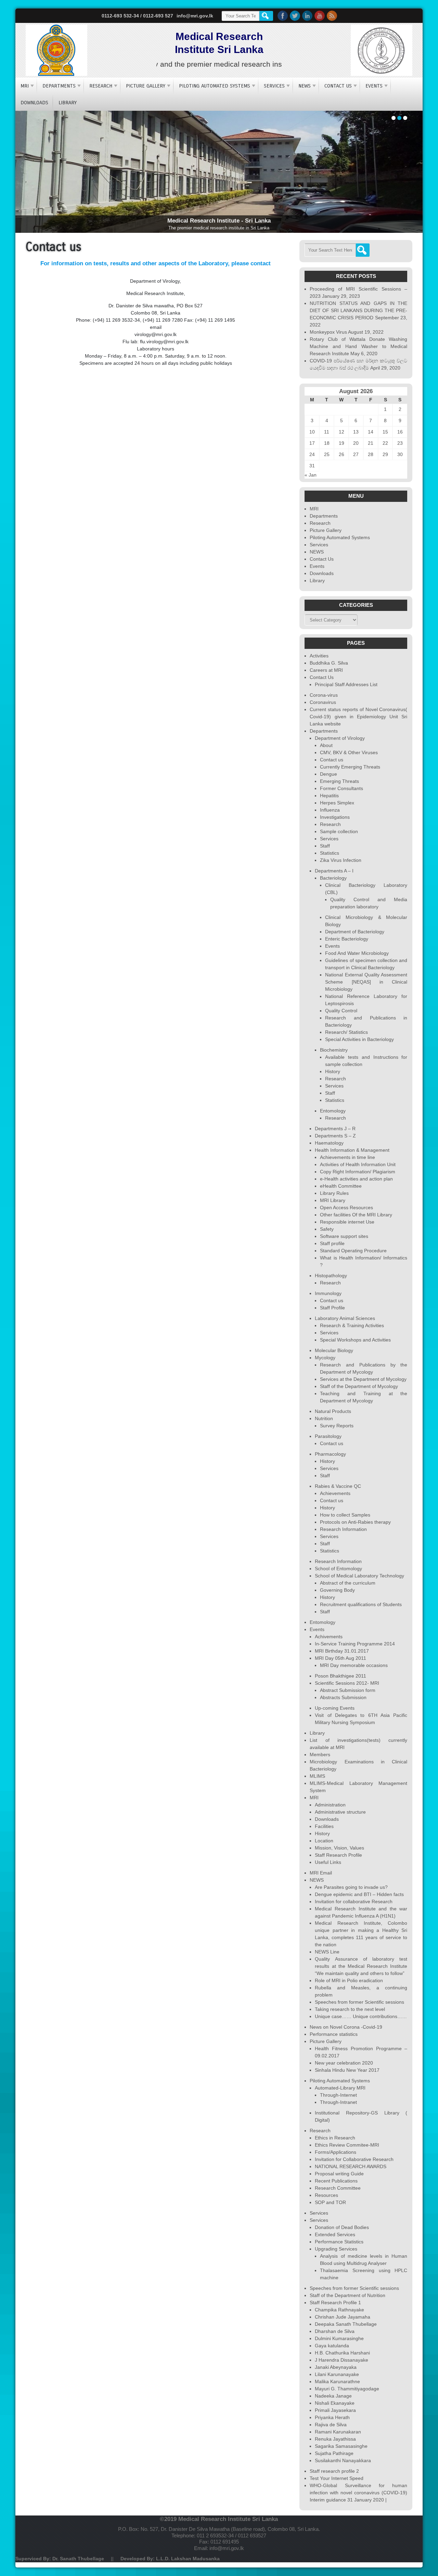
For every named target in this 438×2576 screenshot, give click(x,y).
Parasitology (328, 1436)
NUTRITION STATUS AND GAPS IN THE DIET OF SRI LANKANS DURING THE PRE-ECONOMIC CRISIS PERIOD (358, 310)
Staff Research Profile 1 (335, 2303)
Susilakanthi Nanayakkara (343, 2460)
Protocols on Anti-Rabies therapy (355, 1522)
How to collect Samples (345, 1515)
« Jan (311, 475)
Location (324, 1841)
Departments (59, 86)
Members (320, 1754)
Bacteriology (333, 878)
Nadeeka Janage (333, 2396)
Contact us (332, 760)
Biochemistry (334, 1050)
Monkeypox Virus (328, 332)
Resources (326, 2195)
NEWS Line (327, 1952)
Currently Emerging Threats (350, 767)
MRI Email (321, 1873)
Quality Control (341, 1011)
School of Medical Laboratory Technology (359, 1576)
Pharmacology (330, 1454)
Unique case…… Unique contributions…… (361, 2016)
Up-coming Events (335, 1708)
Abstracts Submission (343, 1697)
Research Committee (338, 2188)
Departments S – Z (335, 1136)
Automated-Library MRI (340, 2088)
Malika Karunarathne (337, 2381)
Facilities (324, 1826)
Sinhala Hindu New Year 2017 (347, 2070)
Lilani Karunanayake (337, 2374)
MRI (25, 86)
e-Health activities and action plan (356, 1179)
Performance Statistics (339, 2242)
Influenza (330, 810)
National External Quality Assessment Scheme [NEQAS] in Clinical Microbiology (366, 982)
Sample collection (339, 831)
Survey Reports (337, 1426)
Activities (319, 656)
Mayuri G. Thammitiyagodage (347, 2389)
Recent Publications (336, 2181)
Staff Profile (332, 1308)
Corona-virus (324, 695)
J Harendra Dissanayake (342, 2360)
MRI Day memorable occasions (354, 1665)
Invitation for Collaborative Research (354, 2159)
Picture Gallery (146, 86)
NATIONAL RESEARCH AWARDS (351, 2166)
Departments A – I (334, 871)
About (326, 745)
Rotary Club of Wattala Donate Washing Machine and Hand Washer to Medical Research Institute (358, 346)
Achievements (335, 1493)
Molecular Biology (334, 1350)
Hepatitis (329, 796)
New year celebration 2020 (344, 2063)
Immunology (328, 1293)
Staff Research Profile (338, 1855)
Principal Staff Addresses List (346, 684)
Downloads (34, 103)
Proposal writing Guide (339, 2174)
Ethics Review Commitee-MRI (347, 2145)
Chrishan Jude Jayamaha (343, 2317)
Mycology (325, 1358)
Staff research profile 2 (334, 2471)
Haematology (329, 1143)
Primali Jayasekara (335, 2410)
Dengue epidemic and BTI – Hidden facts (359, 1894)
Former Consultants (342, 788)
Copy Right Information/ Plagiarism (358, 1172)
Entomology (333, 1111)
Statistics (330, 853)
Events (374, 86)
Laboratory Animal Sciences (345, 1318)
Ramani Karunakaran (338, 2432)
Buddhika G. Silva (329, 663)
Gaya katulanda (332, 2346)
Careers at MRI (326, 670)
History (333, 1071)
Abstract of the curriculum (348, 1583)
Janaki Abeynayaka (336, 2367)
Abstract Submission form (348, 1690)
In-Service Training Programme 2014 (355, 1644)
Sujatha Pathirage (334, 2453)
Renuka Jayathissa (335, 2439)
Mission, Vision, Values (339, 1848)
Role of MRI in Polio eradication (349, 1980)
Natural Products (333, 1411)
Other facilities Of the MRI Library (356, 1215)
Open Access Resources (346, 1207)
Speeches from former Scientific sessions (359, 2002)
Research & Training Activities (352, 1325)
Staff (325, 846)
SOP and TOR (330, 2202)
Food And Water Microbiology (357, 953)
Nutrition (324, 1418)
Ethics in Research (335, 2138)
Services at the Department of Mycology (363, 1379)
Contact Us (338, 86)
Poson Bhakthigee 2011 (340, 1676)
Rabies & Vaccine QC (338, 1486)
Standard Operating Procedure (353, 1251)
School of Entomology (338, 1569)
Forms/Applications (336, 2152)
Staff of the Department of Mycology (359, 1386)
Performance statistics (334, 2034)
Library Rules (334, 1193)
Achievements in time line (347, 1157)
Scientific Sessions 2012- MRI (347, 1683)
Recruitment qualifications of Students (361, 1604)
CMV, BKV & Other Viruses (349, 752)
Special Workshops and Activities (355, 1340)
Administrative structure (340, 1812)
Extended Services (335, 2234)
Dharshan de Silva (335, 2331)
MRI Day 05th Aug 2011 (340, 1658)
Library (68, 103)
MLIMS (317, 1776)
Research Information (343, 1529)
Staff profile (332, 1243)
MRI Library (333, 1200)
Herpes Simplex (337, 803)
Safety (327, 1229)
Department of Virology (340, 738)
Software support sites (344, 1236)
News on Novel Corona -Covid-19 (346, 2027)
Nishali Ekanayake (335, 2403)
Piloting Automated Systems (215, 86)
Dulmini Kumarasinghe (339, 2338)
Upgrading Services (336, 2249)
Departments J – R (335, 1129)
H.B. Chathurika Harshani (342, 2353)
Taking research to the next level (350, 2009)
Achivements (329, 1637)
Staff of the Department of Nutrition (347, 2295)
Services (274, 86)
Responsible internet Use (347, 1222)
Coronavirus (323, 702)
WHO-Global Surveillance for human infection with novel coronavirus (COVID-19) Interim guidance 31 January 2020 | (358, 2493)
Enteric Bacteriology (347, 939)
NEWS (305, 86)
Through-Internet (338, 2095)
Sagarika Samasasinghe (341, 2446)
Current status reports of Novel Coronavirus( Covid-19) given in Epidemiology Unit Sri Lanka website (358, 717)
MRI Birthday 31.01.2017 (342, 1651)
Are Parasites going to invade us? (351, 1887)
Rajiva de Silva (331, 2425)
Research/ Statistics (346, 1032)
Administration (330, 1805)
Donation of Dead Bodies (342, 2227)
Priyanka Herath (332, 2417)
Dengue (328, 774)
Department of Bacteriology (355, 932)
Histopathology (331, 1276)
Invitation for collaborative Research (354, 1901)
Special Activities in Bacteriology (359, 1039)
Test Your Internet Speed (337, 2478)
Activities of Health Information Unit (358, 1164)
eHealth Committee (341, 1186)
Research (101, 86)
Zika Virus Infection (341, 860)
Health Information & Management (352, 1150)
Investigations (335, 817)
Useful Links (328, 1862)
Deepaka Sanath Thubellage (346, 2324)
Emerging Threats (339, 781)
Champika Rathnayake (339, 2310)
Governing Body (337, 1590)
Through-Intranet (338, 2102)
